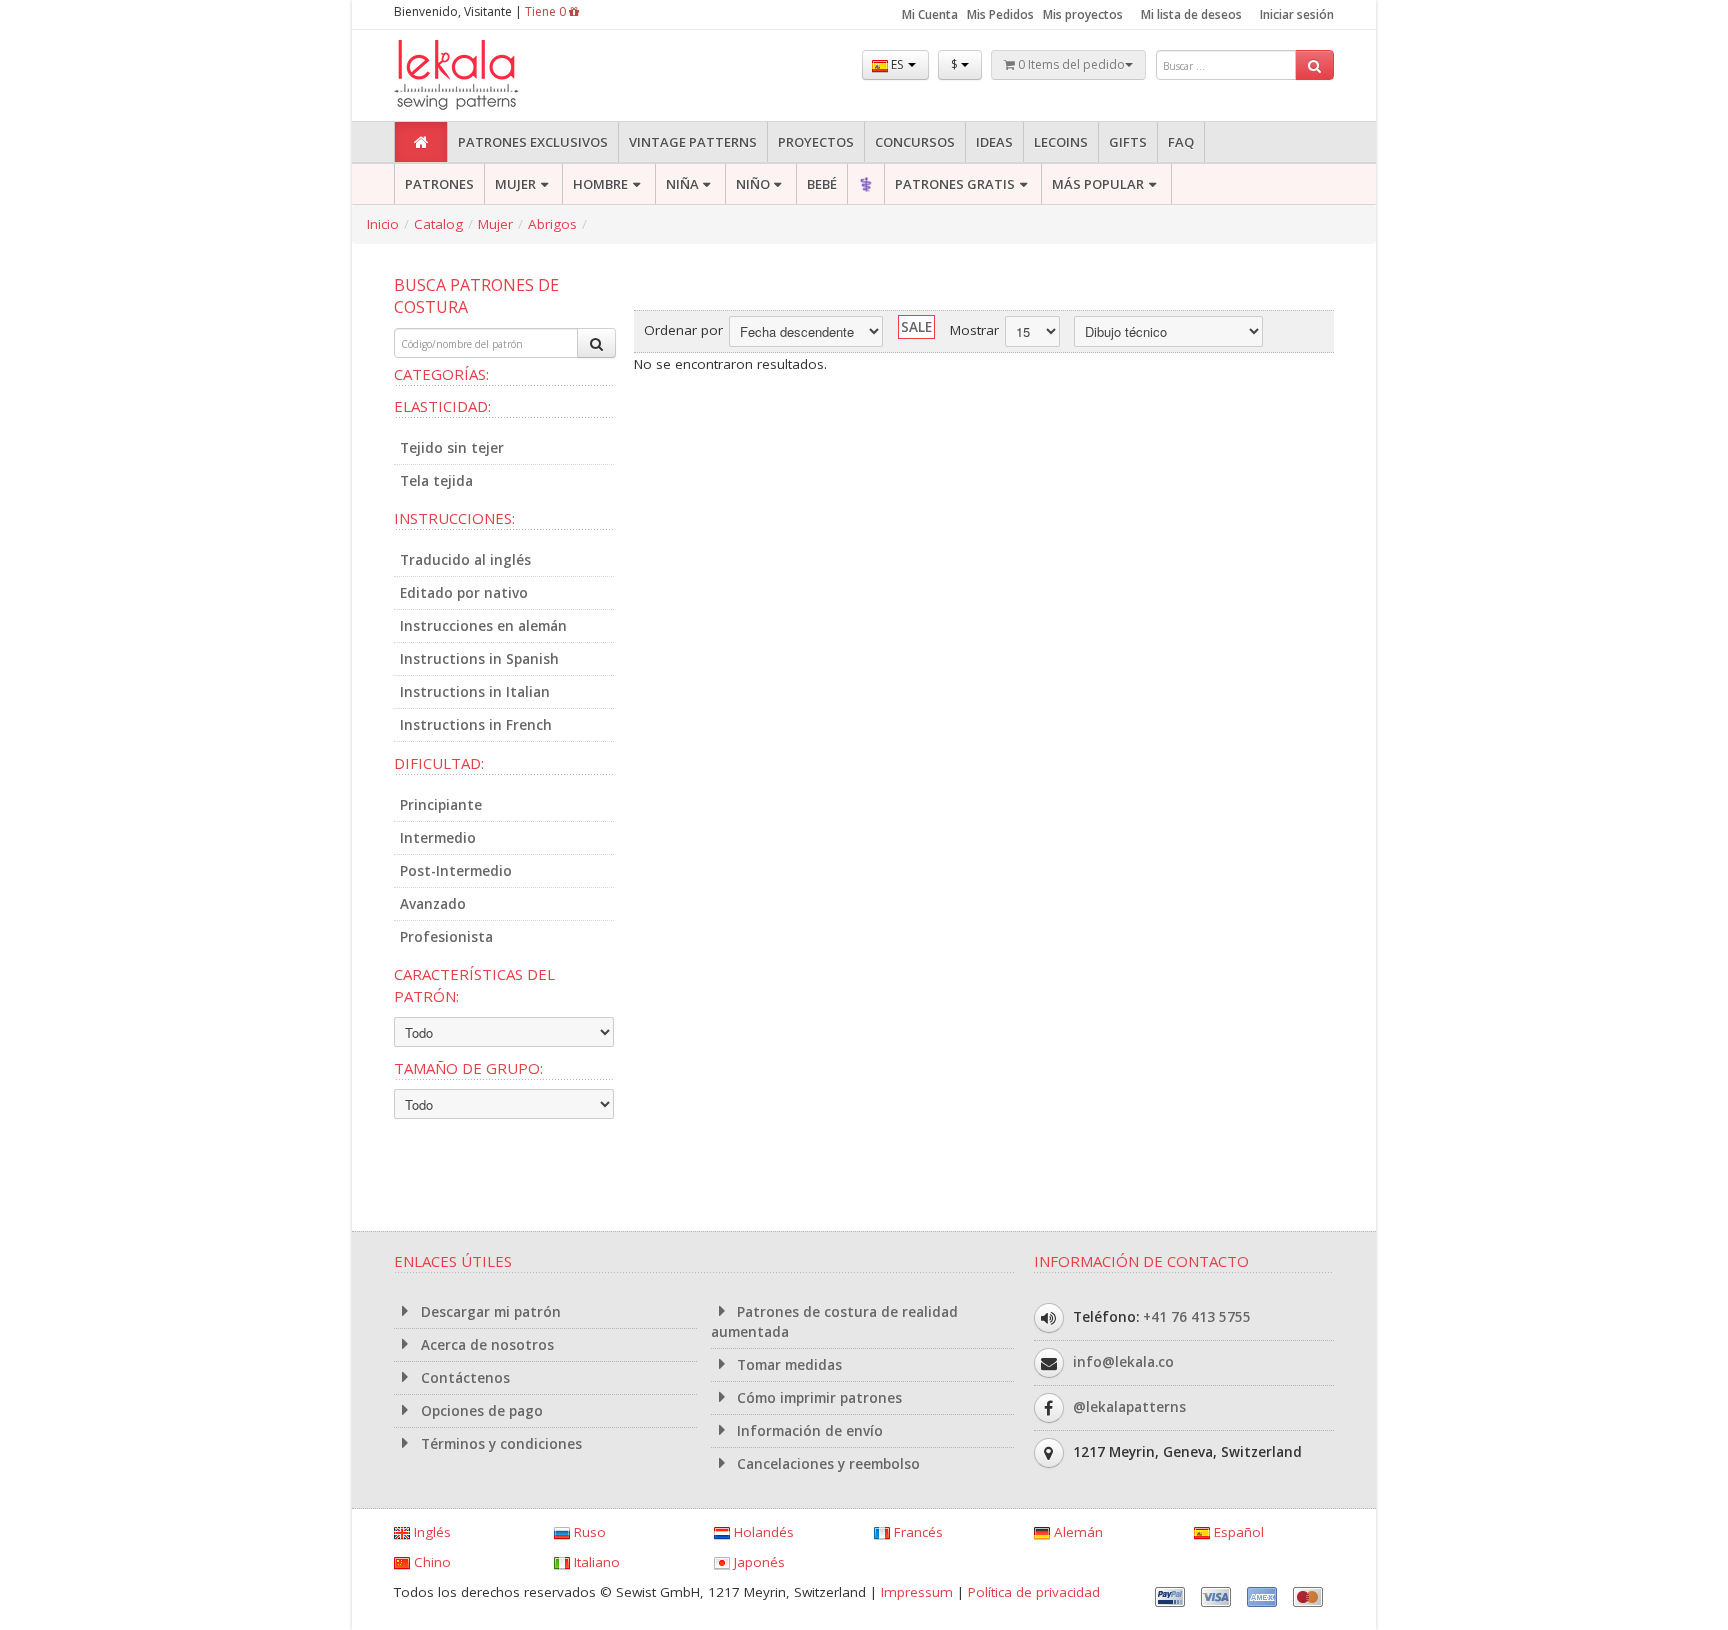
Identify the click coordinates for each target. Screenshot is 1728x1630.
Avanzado (433, 904)
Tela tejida (436, 481)
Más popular (1098, 184)
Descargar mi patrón (489, 1312)
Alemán (1076, 1532)
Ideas (994, 142)
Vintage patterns (693, 142)
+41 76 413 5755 (1197, 1317)
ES (897, 64)
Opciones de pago (480, 1411)
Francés (916, 1532)
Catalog (438, 224)
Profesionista (446, 937)
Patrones (439, 184)
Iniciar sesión (1297, 14)
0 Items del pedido (1070, 64)
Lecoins (1061, 142)
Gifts (1128, 142)
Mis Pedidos (1000, 14)
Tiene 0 (547, 11)
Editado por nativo (464, 593)
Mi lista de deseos (1191, 14)
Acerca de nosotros (485, 1345)
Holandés (762, 1532)
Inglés (430, 1532)
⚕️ (866, 184)
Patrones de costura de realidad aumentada (835, 1322)
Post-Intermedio (456, 871)
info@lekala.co (1123, 1362)
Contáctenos (463, 1378)
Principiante (441, 805)
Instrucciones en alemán (483, 626)
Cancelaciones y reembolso (826, 1464)
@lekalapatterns (1129, 1407)
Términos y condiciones (499, 1444)
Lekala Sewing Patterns (494, 75)
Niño (753, 184)
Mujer (515, 184)
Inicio (383, 224)
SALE (916, 327)
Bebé (822, 184)
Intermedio (438, 838)
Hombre (600, 184)
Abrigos (552, 224)
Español (1237, 1532)
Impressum (917, 1592)
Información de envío (808, 1431)
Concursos (915, 142)
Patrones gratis (955, 184)
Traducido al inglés (465, 560)
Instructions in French (476, 725)
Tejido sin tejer (452, 448)
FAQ (1181, 142)
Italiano (595, 1562)
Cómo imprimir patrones (817, 1398)
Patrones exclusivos (533, 142)
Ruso (588, 1532)
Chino (430, 1562)
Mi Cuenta (930, 14)
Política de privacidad (1034, 1592)
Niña (682, 184)
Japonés (757, 1562)
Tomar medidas (787, 1365)
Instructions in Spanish (479, 659)
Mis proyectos (1083, 14)
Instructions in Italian (475, 692)
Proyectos (816, 142)
